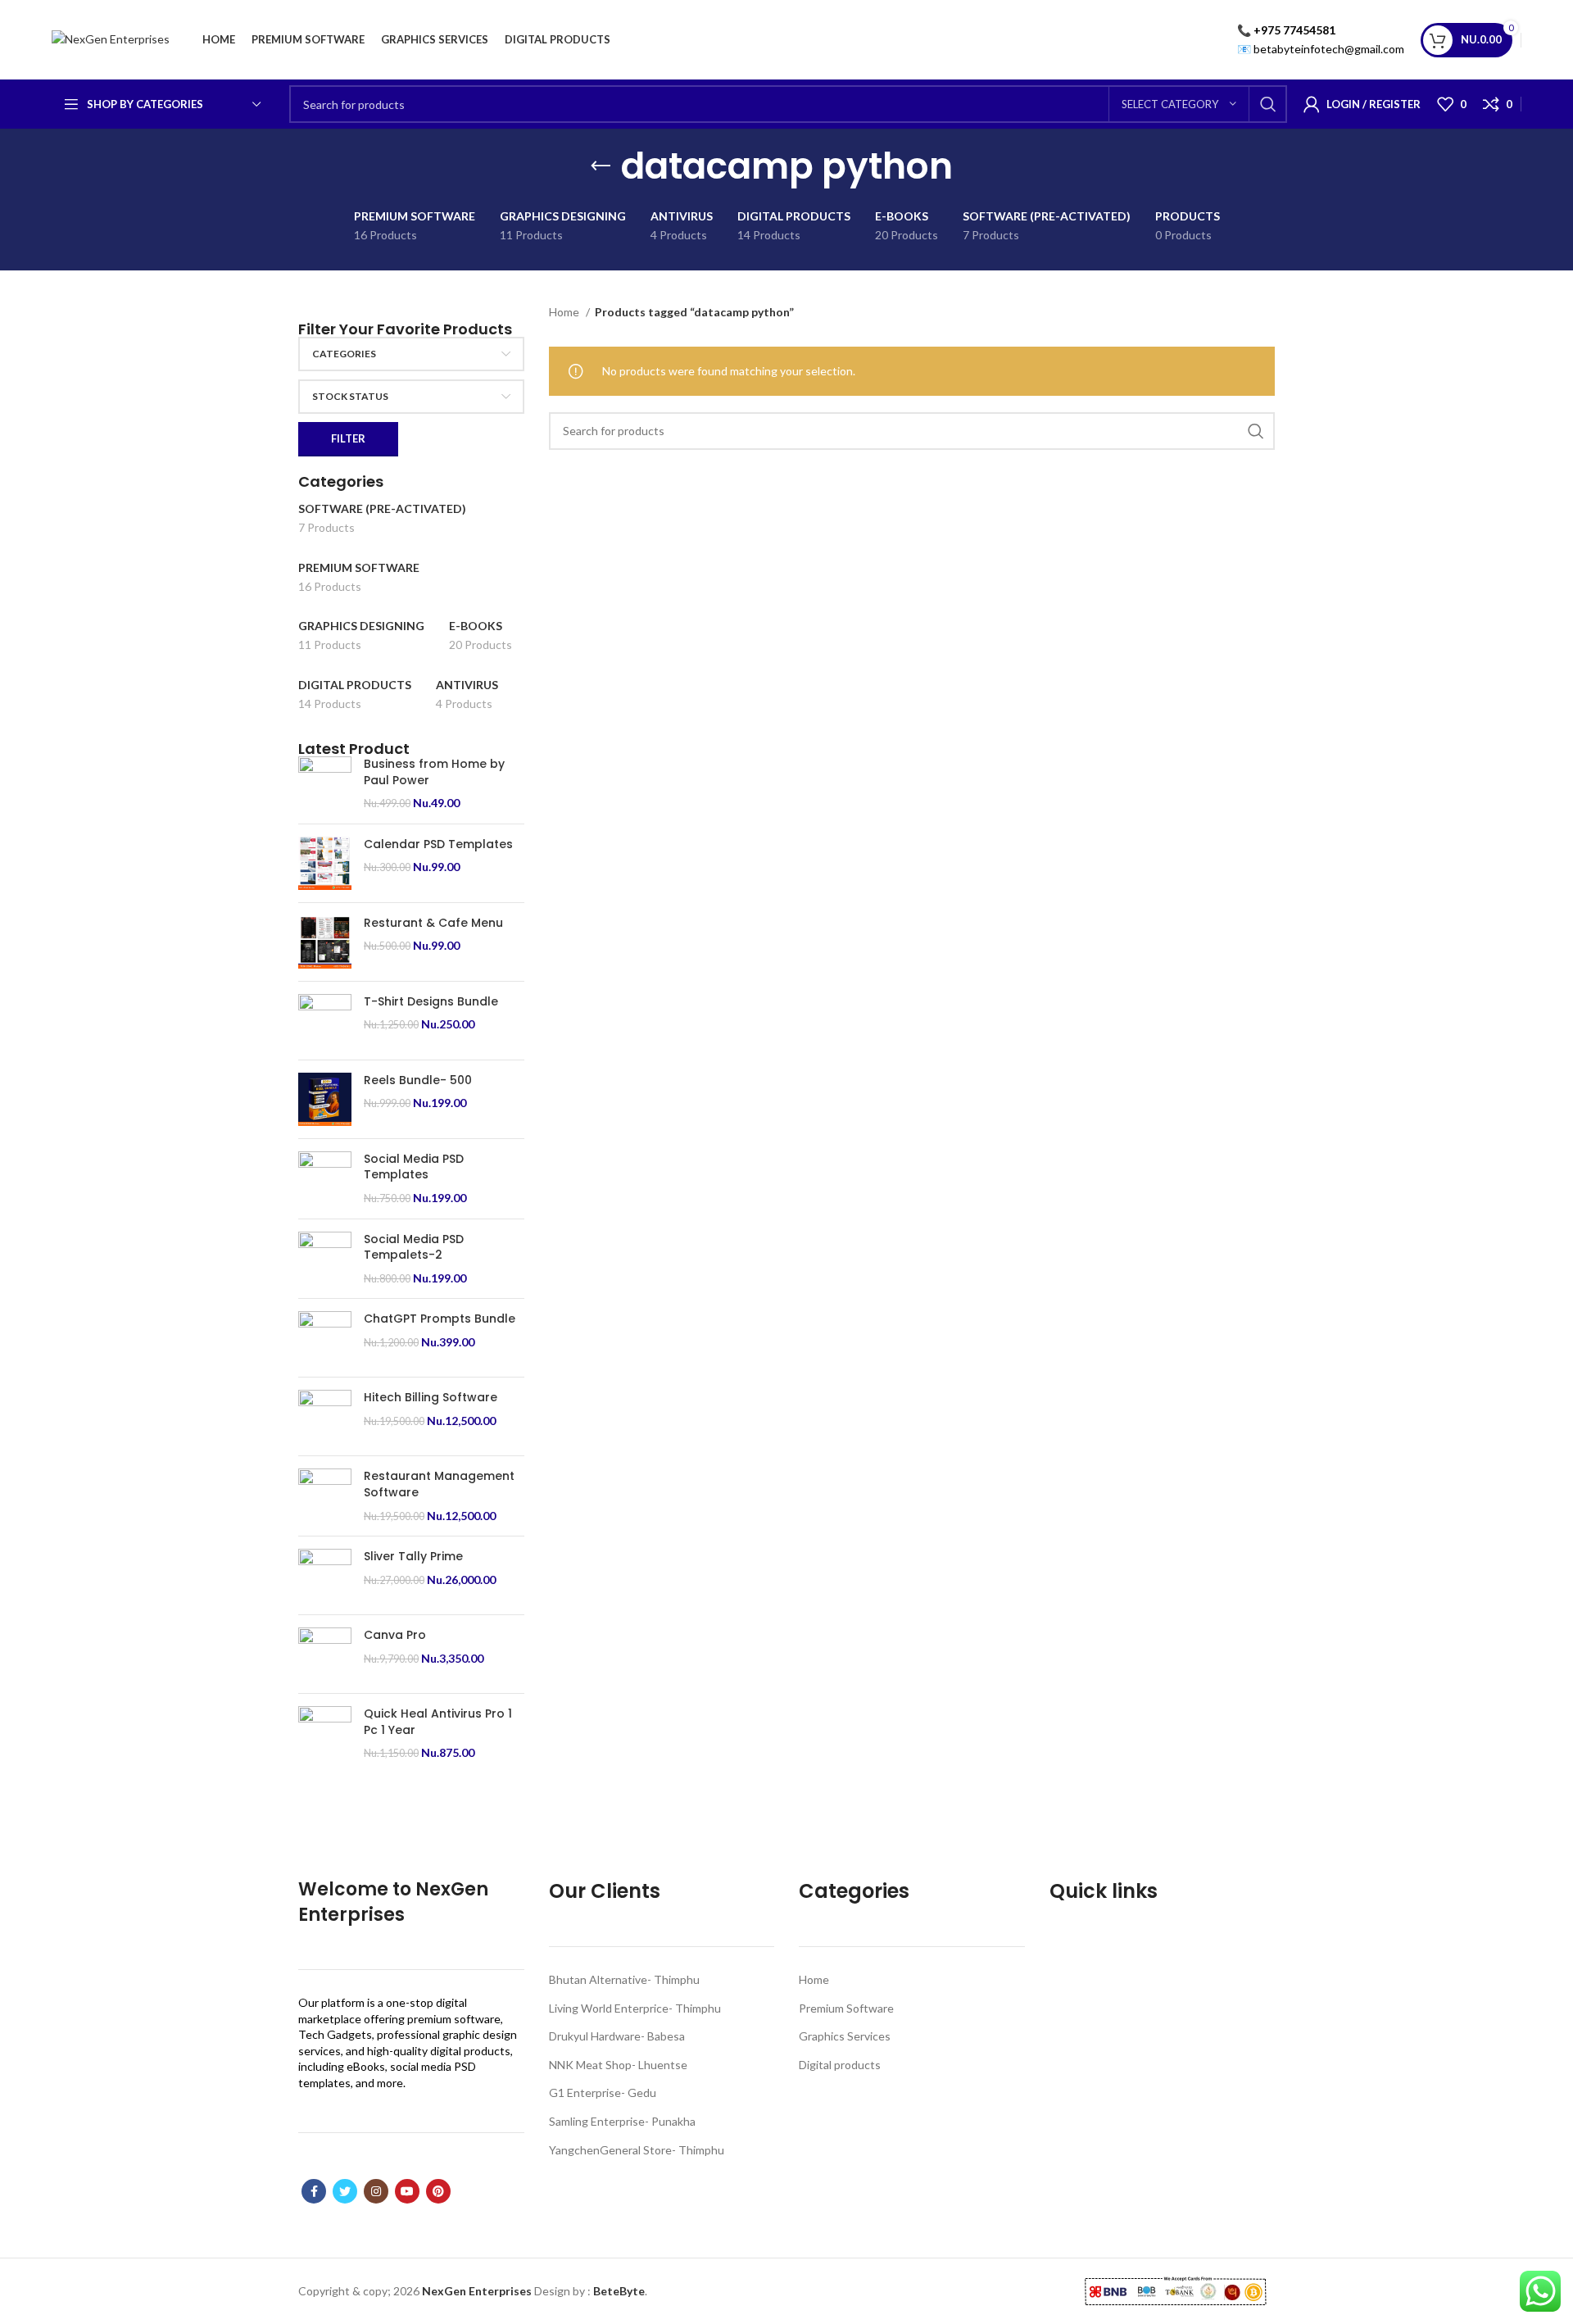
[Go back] (601, 166)
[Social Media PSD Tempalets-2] (325, 1259)
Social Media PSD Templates (414, 1167)
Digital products (840, 2065)
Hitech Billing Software (431, 1398)
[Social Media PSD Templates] (325, 1179)
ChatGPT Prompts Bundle (440, 1319)
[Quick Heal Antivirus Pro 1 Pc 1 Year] (325, 1734)
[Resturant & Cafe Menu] (325, 942)
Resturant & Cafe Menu (433, 923)
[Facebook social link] (314, 2191)
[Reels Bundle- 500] (325, 1099)
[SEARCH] (1268, 104)
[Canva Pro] (325, 1654)
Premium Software (846, 2008)
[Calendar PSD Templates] (325, 863)
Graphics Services (845, 2036)
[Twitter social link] (345, 2191)
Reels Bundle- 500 (418, 1080)
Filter (348, 438)
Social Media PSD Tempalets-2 (414, 1248)
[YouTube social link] (407, 2191)
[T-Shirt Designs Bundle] (325, 1021)
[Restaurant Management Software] (325, 1496)
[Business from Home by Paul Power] (325, 784)
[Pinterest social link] (438, 2191)
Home (565, 312)
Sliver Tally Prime (413, 1557)
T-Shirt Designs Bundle (431, 1002)
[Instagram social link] (376, 2191)
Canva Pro (395, 1635)
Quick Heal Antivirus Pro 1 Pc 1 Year (438, 1722)
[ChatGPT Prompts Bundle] (325, 1338)
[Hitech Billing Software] (325, 1416)
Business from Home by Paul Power (434, 772)
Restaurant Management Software (439, 1484)
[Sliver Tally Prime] (325, 1575)
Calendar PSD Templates (438, 844)
